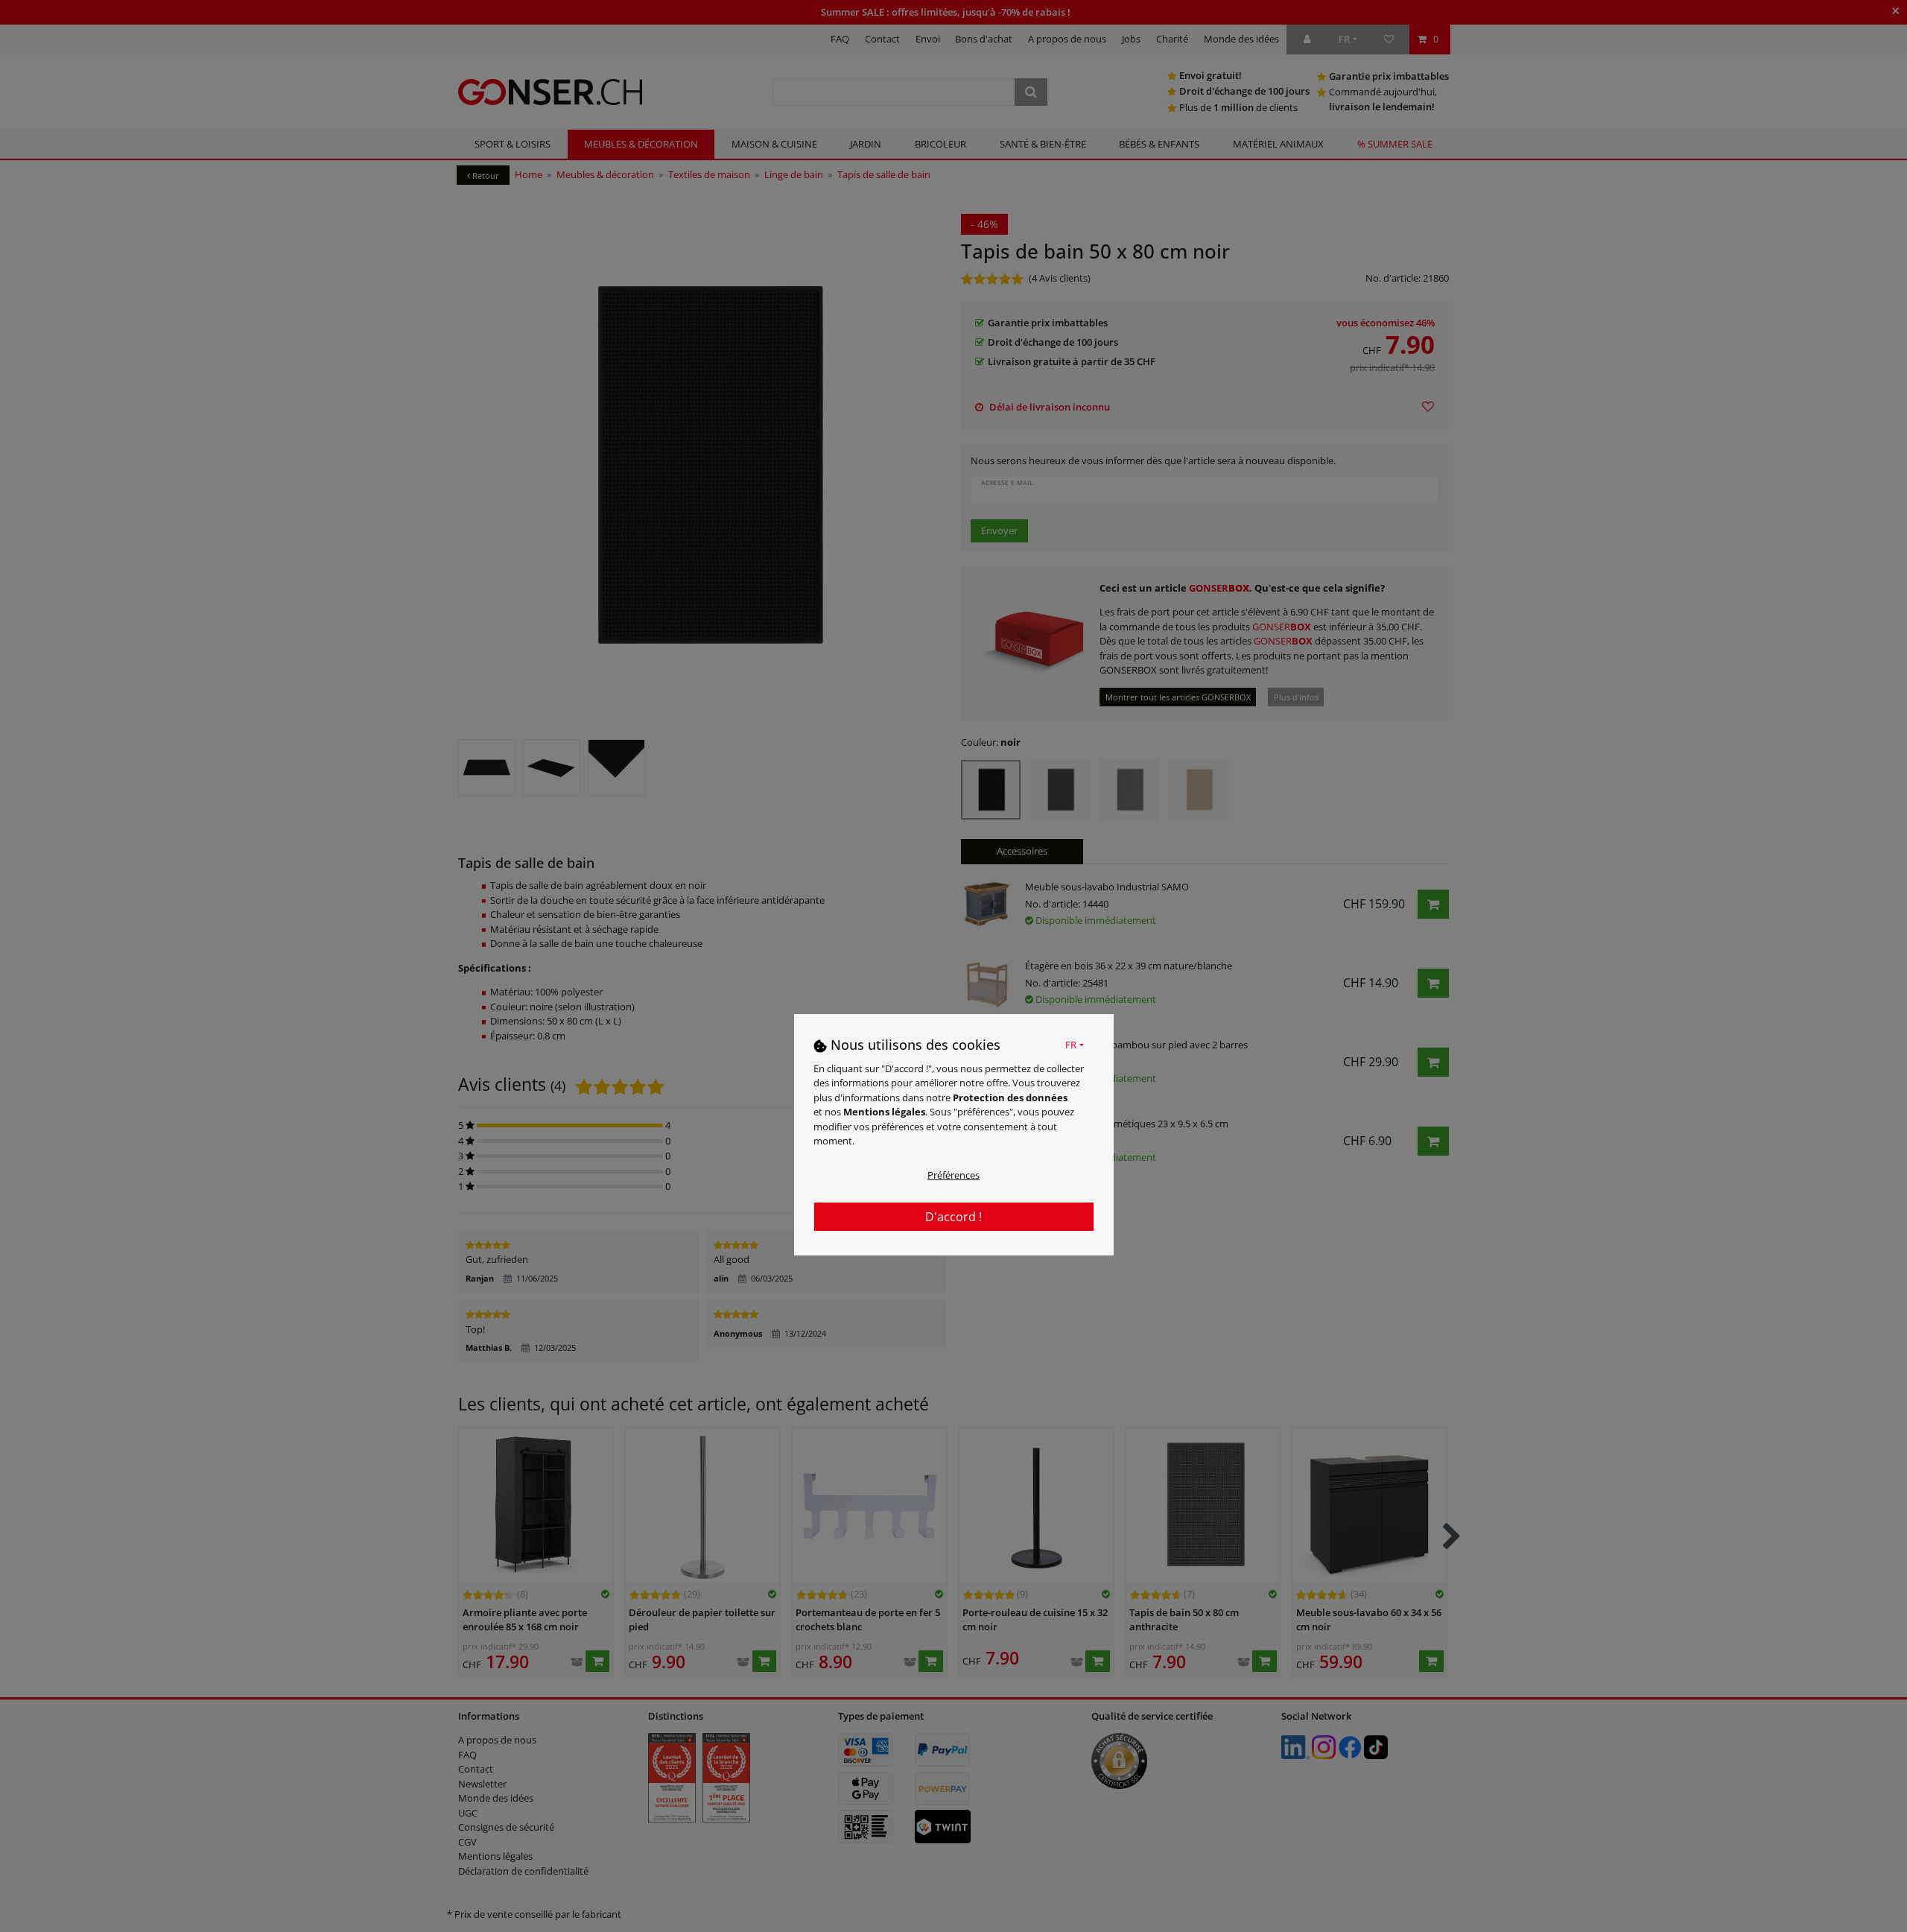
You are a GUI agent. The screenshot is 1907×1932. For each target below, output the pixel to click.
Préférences (953, 1175)
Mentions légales (884, 1112)
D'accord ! (953, 1217)
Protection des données (1010, 1098)
